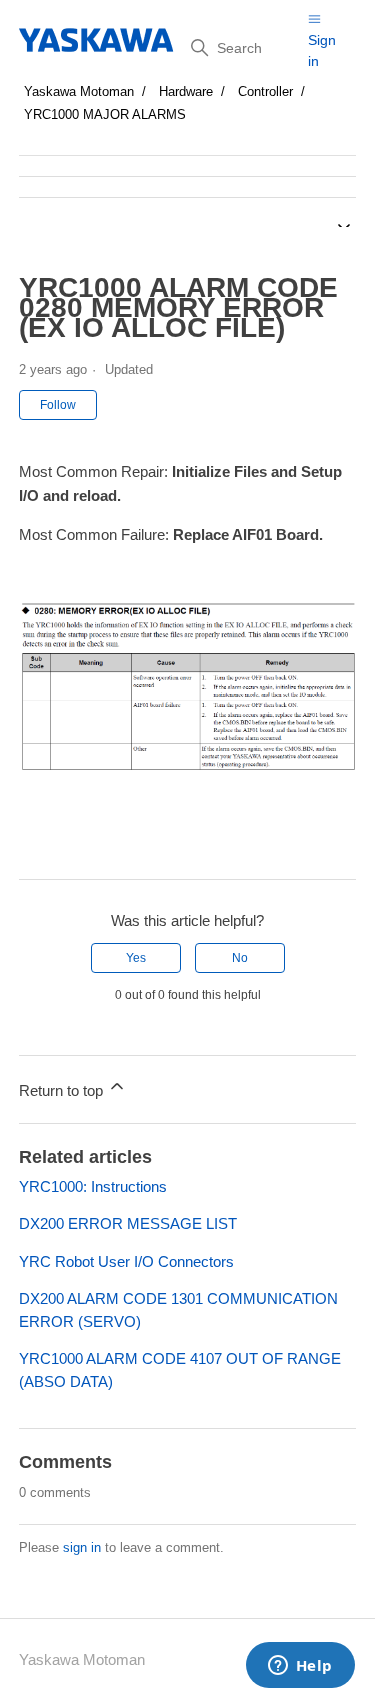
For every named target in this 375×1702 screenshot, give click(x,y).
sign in (82, 1547)
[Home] (97, 40)
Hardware (186, 91)
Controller (265, 91)
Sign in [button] (322, 50)
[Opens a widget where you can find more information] (300, 1667)
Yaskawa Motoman (79, 91)
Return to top (63, 1090)
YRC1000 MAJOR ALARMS (105, 114)
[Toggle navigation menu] (314, 18)
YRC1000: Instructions (93, 1186)
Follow (58, 405)
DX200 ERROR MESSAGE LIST (128, 1223)
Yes (136, 958)
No (240, 958)
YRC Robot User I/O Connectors (126, 1261)
